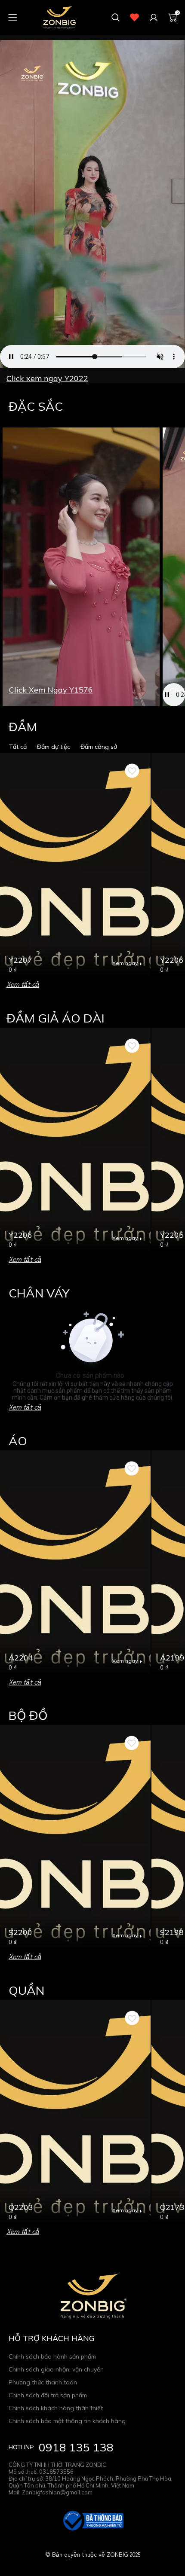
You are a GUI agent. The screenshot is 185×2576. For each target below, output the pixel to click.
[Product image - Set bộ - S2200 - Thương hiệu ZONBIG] (75, 1838)
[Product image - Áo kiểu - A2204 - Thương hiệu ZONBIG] (75, 1563)
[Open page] (59, 17)
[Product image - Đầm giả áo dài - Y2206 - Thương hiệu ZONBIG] (75, 1140)
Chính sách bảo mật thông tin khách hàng (67, 2421)
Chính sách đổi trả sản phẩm (48, 2395)
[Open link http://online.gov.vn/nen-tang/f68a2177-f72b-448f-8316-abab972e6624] (92, 2521)
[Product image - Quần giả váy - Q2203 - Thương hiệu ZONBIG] (75, 2113)
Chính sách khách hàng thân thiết (56, 2408)
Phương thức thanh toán (43, 2382)
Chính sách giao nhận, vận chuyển (56, 2369)
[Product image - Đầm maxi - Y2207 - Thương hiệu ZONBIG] (75, 865)
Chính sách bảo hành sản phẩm (52, 2356)
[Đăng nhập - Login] (154, 18)
